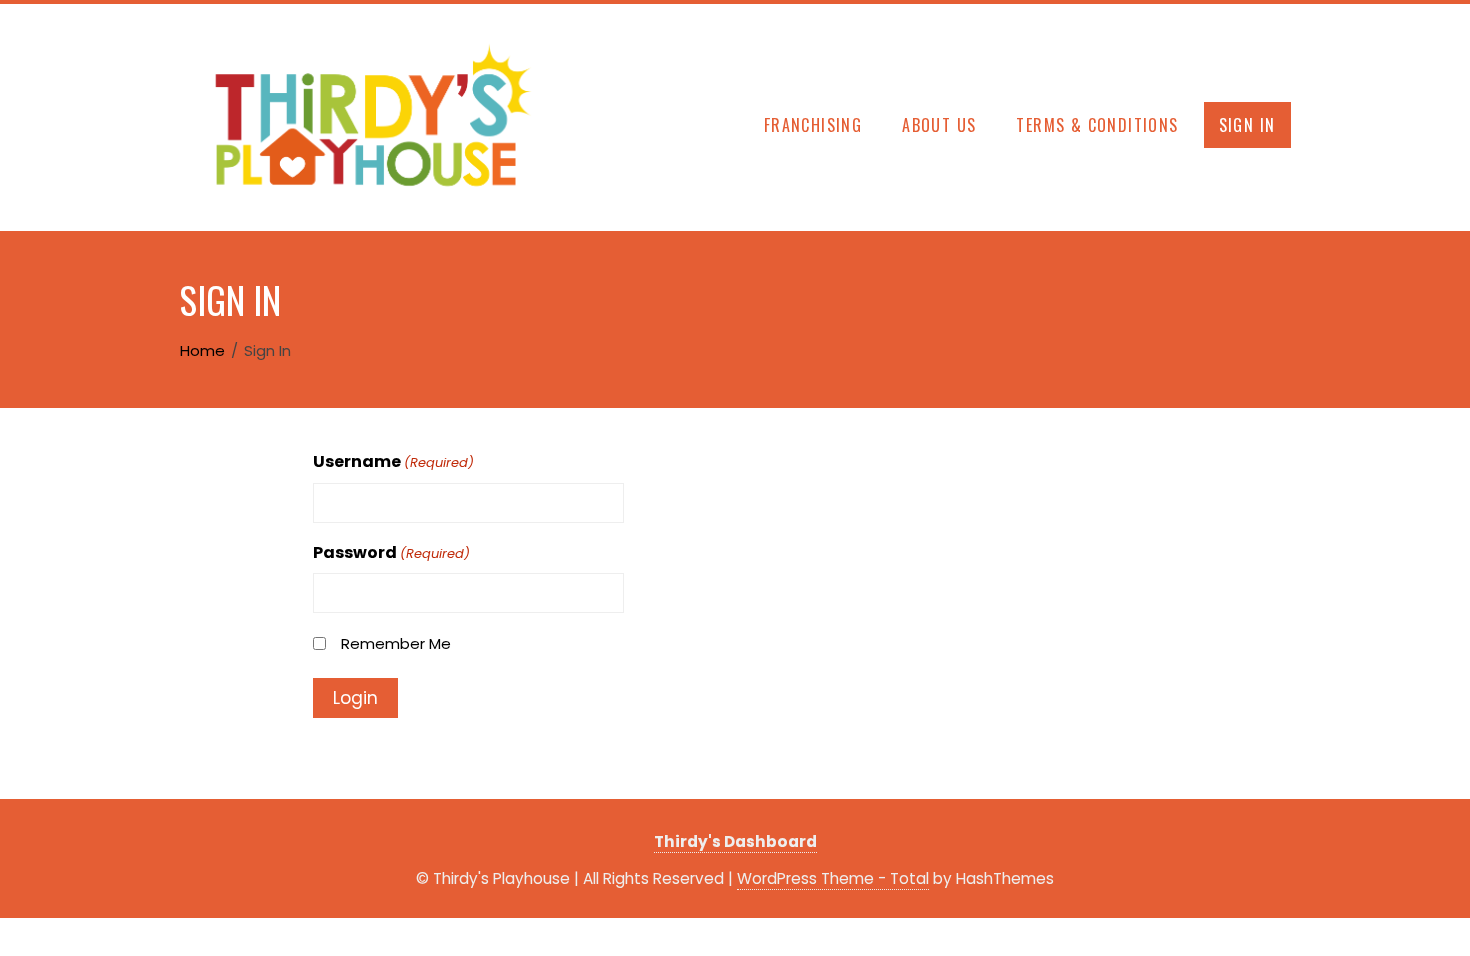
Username (393, 461)
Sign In (1247, 125)
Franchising (813, 125)
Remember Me (396, 643)
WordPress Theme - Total (833, 878)
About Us (939, 125)
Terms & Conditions (1097, 125)
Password (391, 552)
